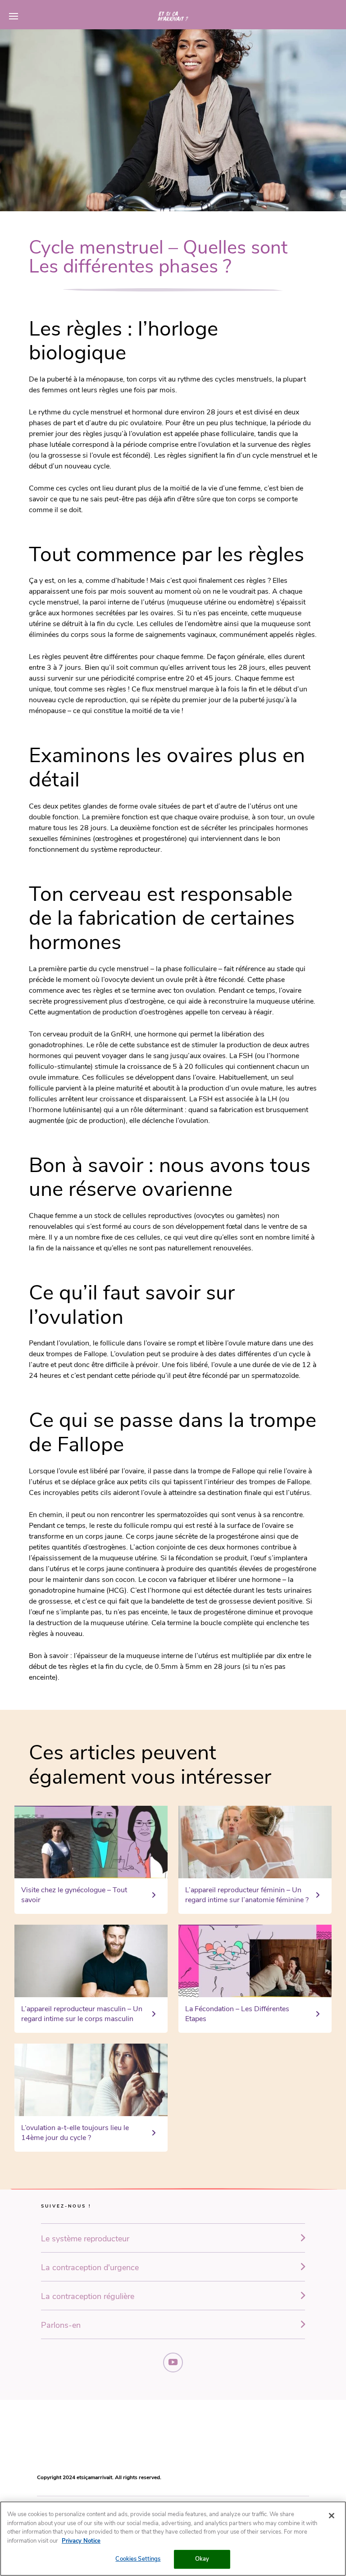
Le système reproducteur (85, 2239)
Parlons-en (61, 2325)
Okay (202, 2559)
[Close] (332, 2516)
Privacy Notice (81, 2541)
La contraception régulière (88, 2296)
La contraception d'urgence (90, 2267)
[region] (173, 2539)
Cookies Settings (138, 2559)
